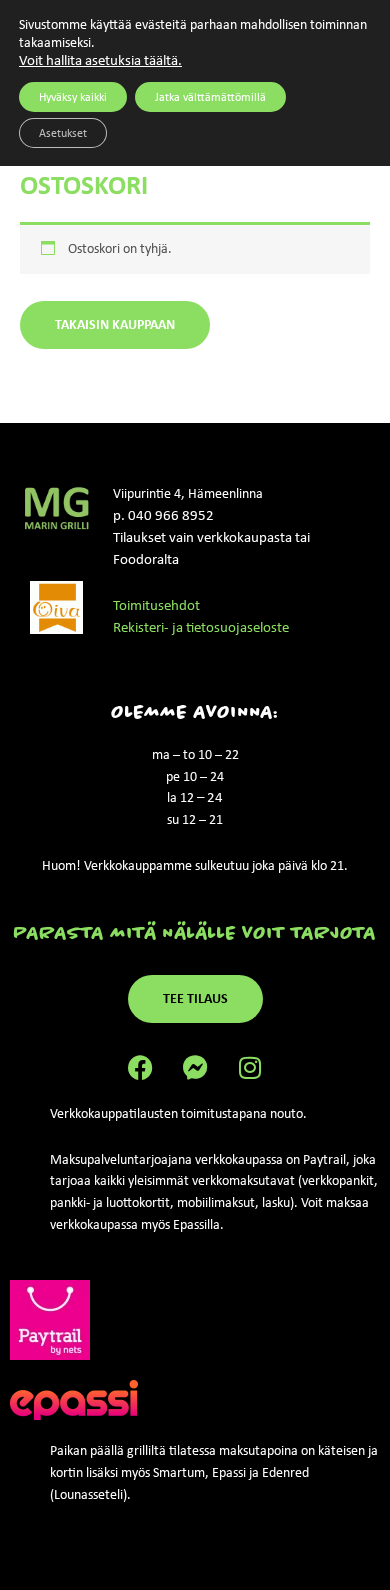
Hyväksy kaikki (73, 97)
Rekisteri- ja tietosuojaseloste (201, 627)
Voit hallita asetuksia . (100, 60)
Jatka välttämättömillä (210, 97)
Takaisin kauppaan (115, 324)
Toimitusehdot (156, 605)
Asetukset (63, 133)
